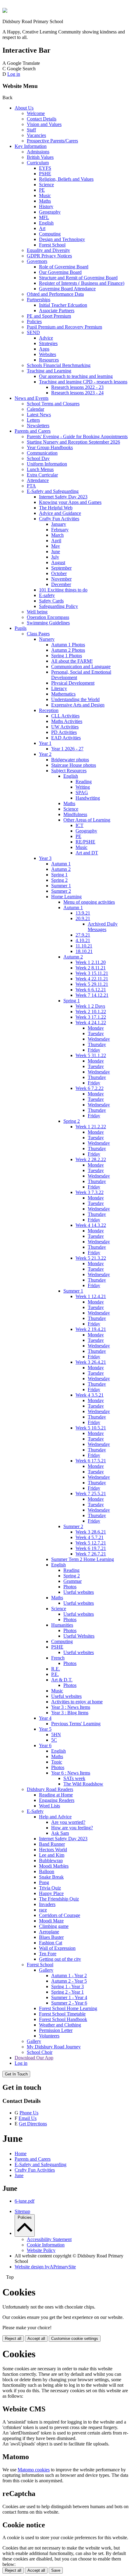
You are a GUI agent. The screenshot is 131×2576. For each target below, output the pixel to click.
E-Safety (35, 1811)
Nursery (47, 639)
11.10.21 (84, 946)
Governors (37, 261)
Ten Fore (48, 1954)
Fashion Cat (51, 1943)
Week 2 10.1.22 (91, 1012)
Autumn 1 (61, 864)
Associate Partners (57, 311)
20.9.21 (83, 918)
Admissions (38, 152)
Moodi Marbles (54, 1866)
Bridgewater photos (70, 760)
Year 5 (45, 1729)
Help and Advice (55, 1817)
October (59, 573)
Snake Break (51, 1877)
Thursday (97, 1044)
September (61, 568)
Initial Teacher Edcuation (63, 305)
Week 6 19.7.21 (91, 1548)
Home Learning (66, 897)
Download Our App (34, 2058)
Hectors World (53, 1850)
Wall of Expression (57, 1948)
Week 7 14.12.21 (92, 995)
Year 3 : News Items (71, 1707)
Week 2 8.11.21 (91, 968)
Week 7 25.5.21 (91, 1494)
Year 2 (45, 754)
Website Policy (41, 2250)
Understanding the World (75, 699)
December (61, 584)
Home (21, 2154)
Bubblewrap (51, 1860)
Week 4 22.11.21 (92, 979)
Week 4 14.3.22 (91, 1225)
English (46, 223)
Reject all (13, 2339)
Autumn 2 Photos (68, 650)
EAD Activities (66, 738)
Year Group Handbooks (50, 447)
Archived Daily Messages (103, 927)
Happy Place (51, 1893)
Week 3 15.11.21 (92, 973)
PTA (31, 486)
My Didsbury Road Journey (54, 2047)
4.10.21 (83, 940)
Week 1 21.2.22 (91, 1127)
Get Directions (33, 2124)
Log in (14, 74)
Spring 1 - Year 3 (67, 1986)
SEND (33, 332)
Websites (48, 354)
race (43, 1910)
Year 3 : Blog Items (70, 1713)
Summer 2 (61, 891)
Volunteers (49, 2036)
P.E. (55, 1674)
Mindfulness (75, 814)
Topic (57, 1762)
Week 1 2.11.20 (91, 962)
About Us (24, 108)
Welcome (36, 113)
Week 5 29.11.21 (92, 984)
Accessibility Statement (49, 2239)
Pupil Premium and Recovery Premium (64, 327)
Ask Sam (60, 1833)
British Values (40, 157)
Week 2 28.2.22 (91, 1159)
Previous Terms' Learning (76, 1724)
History (46, 206)
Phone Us (29, 2113)
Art (42, 228)
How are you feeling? (72, 1828)
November (61, 579)
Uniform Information (47, 464)
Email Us (28, 2118)
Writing (83, 787)
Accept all (36, 2339)
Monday (96, 1028)
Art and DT (87, 853)
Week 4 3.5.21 (90, 1395)
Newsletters (38, 426)
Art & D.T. (62, 1680)
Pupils (21, 628)
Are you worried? (68, 1822)
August (58, 562)
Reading (84, 782)
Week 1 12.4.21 (91, 1296)
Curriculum (38, 163)
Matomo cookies (34, 2470)
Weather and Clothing (60, 2025)
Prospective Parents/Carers (52, 141)
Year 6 (45, 1745)
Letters (33, 420)
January (59, 524)
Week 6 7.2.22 (90, 1088)
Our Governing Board (60, 272)
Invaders (47, 1904)
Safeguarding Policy (58, 606)
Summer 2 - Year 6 (69, 2003)
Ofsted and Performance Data (55, 294)
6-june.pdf (25, 2201)
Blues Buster (51, 1937)
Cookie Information (46, 2245)
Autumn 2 (61, 869)
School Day (38, 458)
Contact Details (42, 119)
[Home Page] (5, 11)
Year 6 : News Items (71, 1773)
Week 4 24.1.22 (91, 1023)
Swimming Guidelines (48, 623)
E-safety (47, 595)
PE (42, 190)
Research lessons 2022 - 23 (77, 387)
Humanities (62, 1625)
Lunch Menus (40, 469)
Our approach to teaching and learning (76, 376)
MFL (44, 217)
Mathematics (63, 694)
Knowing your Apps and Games (70, 502)
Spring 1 (59, 875)
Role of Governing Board (64, 267)
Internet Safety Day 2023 (63, 497)
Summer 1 (61, 886)
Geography (50, 212)
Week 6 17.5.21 (91, 1461)
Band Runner (52, 1844)
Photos (70, 1587)
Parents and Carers (33, 431)
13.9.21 (83, 913)
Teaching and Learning (49, 371)
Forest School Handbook (63, 2019)
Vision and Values (44, 124)
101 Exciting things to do (63, 590)
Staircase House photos (74, 765)
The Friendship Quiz (59, 1899)
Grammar (73, 1581)
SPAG (82, 792)
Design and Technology (62, 239)
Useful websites (79, 1592)
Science (46, 185)
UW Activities (65, 727)
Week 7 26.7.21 (91, 1554)
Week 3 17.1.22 (91, 1017)
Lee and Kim (52, 1855)
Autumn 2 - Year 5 (69, 1981)
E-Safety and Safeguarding (53, 491)
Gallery (46, 1970)
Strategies (48, 343)
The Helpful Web (56, 508)
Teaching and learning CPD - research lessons (83, 382)
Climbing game (54, 1926)
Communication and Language (81, 667)
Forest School (52, 245)
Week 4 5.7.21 (90, 1537)
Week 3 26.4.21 (91, 1362)
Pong (44, 1882)
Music (45, 195)
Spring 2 (59, 880)
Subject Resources (69, 771)
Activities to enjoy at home (77, 1702)
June (56, 552)
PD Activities (64, 732)
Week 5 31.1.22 (91, 1055)
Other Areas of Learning (87, 820)
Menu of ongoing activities (89, 902)
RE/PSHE (85, 842)
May (56, 546)
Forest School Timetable (62, 2014)
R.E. (56, 1669)
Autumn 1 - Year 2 (69, 1976)
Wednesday (99, 1039)
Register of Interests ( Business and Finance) (82, 283)
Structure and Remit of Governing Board (78, 278)
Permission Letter (56, 2030)
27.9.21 (83, 935)
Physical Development (73, 683)
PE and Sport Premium (49, 316)
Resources (49, 360)
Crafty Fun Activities (59, 519)
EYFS (45, 168)
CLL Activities (65, 716)
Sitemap (22, 2211)
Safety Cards (51, 601)
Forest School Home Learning (68, 2008)
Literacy (59, 688)
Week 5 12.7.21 (91, 1543)
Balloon (47, 1871)
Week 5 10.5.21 (91, 1428)
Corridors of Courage (60, 1915)
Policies (34, 321)
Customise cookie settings (75, 2339)
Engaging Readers (57, 1800)
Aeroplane (49, 1932)
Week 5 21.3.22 (91, 1258)
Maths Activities (67, 721)
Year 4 (45, 1718)
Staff (31, 130)
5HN (56, 1735)
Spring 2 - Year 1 (67, 1992)
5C (54, 1740)
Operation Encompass (48, 617)
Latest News (39, 415)
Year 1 (45, 743)
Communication (42, 453)
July (55, 557)
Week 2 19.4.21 (91, 1329)
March (57, 535)
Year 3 (45, 858)
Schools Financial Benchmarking (59, 365)
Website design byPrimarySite (45, 2267)
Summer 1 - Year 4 (69, 1997)
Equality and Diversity (48, 250)
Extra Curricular (42, 475)
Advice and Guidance (60, 513)
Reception (49, 710)
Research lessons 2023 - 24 (77, 393)
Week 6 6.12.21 (91, 990)
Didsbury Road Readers (50, 1789)
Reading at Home (56, 1795)
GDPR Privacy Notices (49, 256)
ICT (80, 825)
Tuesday (96, 1033)
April (56, 541)
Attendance (38, 480)
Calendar (35, 409)
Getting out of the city (60, 1959)
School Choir (40, 2052)
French (58, 1658)
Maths (45, 201)
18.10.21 (84, 951)
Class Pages (38, 634)
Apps (44, 349)
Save (56, 2570)
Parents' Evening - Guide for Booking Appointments (77, 436)
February (60, 530)
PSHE (45, 174)
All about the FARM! (72, 661)
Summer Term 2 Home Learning (83, 1559)
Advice (46, 338)
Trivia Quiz (50, 1888)
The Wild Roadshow (83, 1784)
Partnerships (39, 300)
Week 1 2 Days (90, 1006)
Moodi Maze (51, 1921)
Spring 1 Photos (67, 656)
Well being (37, 612)
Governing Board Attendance (67, 289)
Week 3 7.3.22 (90, 1192)
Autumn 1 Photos (68, 645)
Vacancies (36, 135)
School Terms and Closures (53, 404)
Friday (94, 1050)
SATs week (74, 1778)
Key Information (31, 146)
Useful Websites (79, 1636)
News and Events (32, 398)
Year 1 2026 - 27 (67, 749)
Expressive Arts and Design (78, 705)
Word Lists (50, 1806)
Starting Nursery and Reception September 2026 (73, 442)
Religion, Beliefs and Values (66, 179)
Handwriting (88, 798)
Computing (50, 234)
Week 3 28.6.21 (91, 1532)
